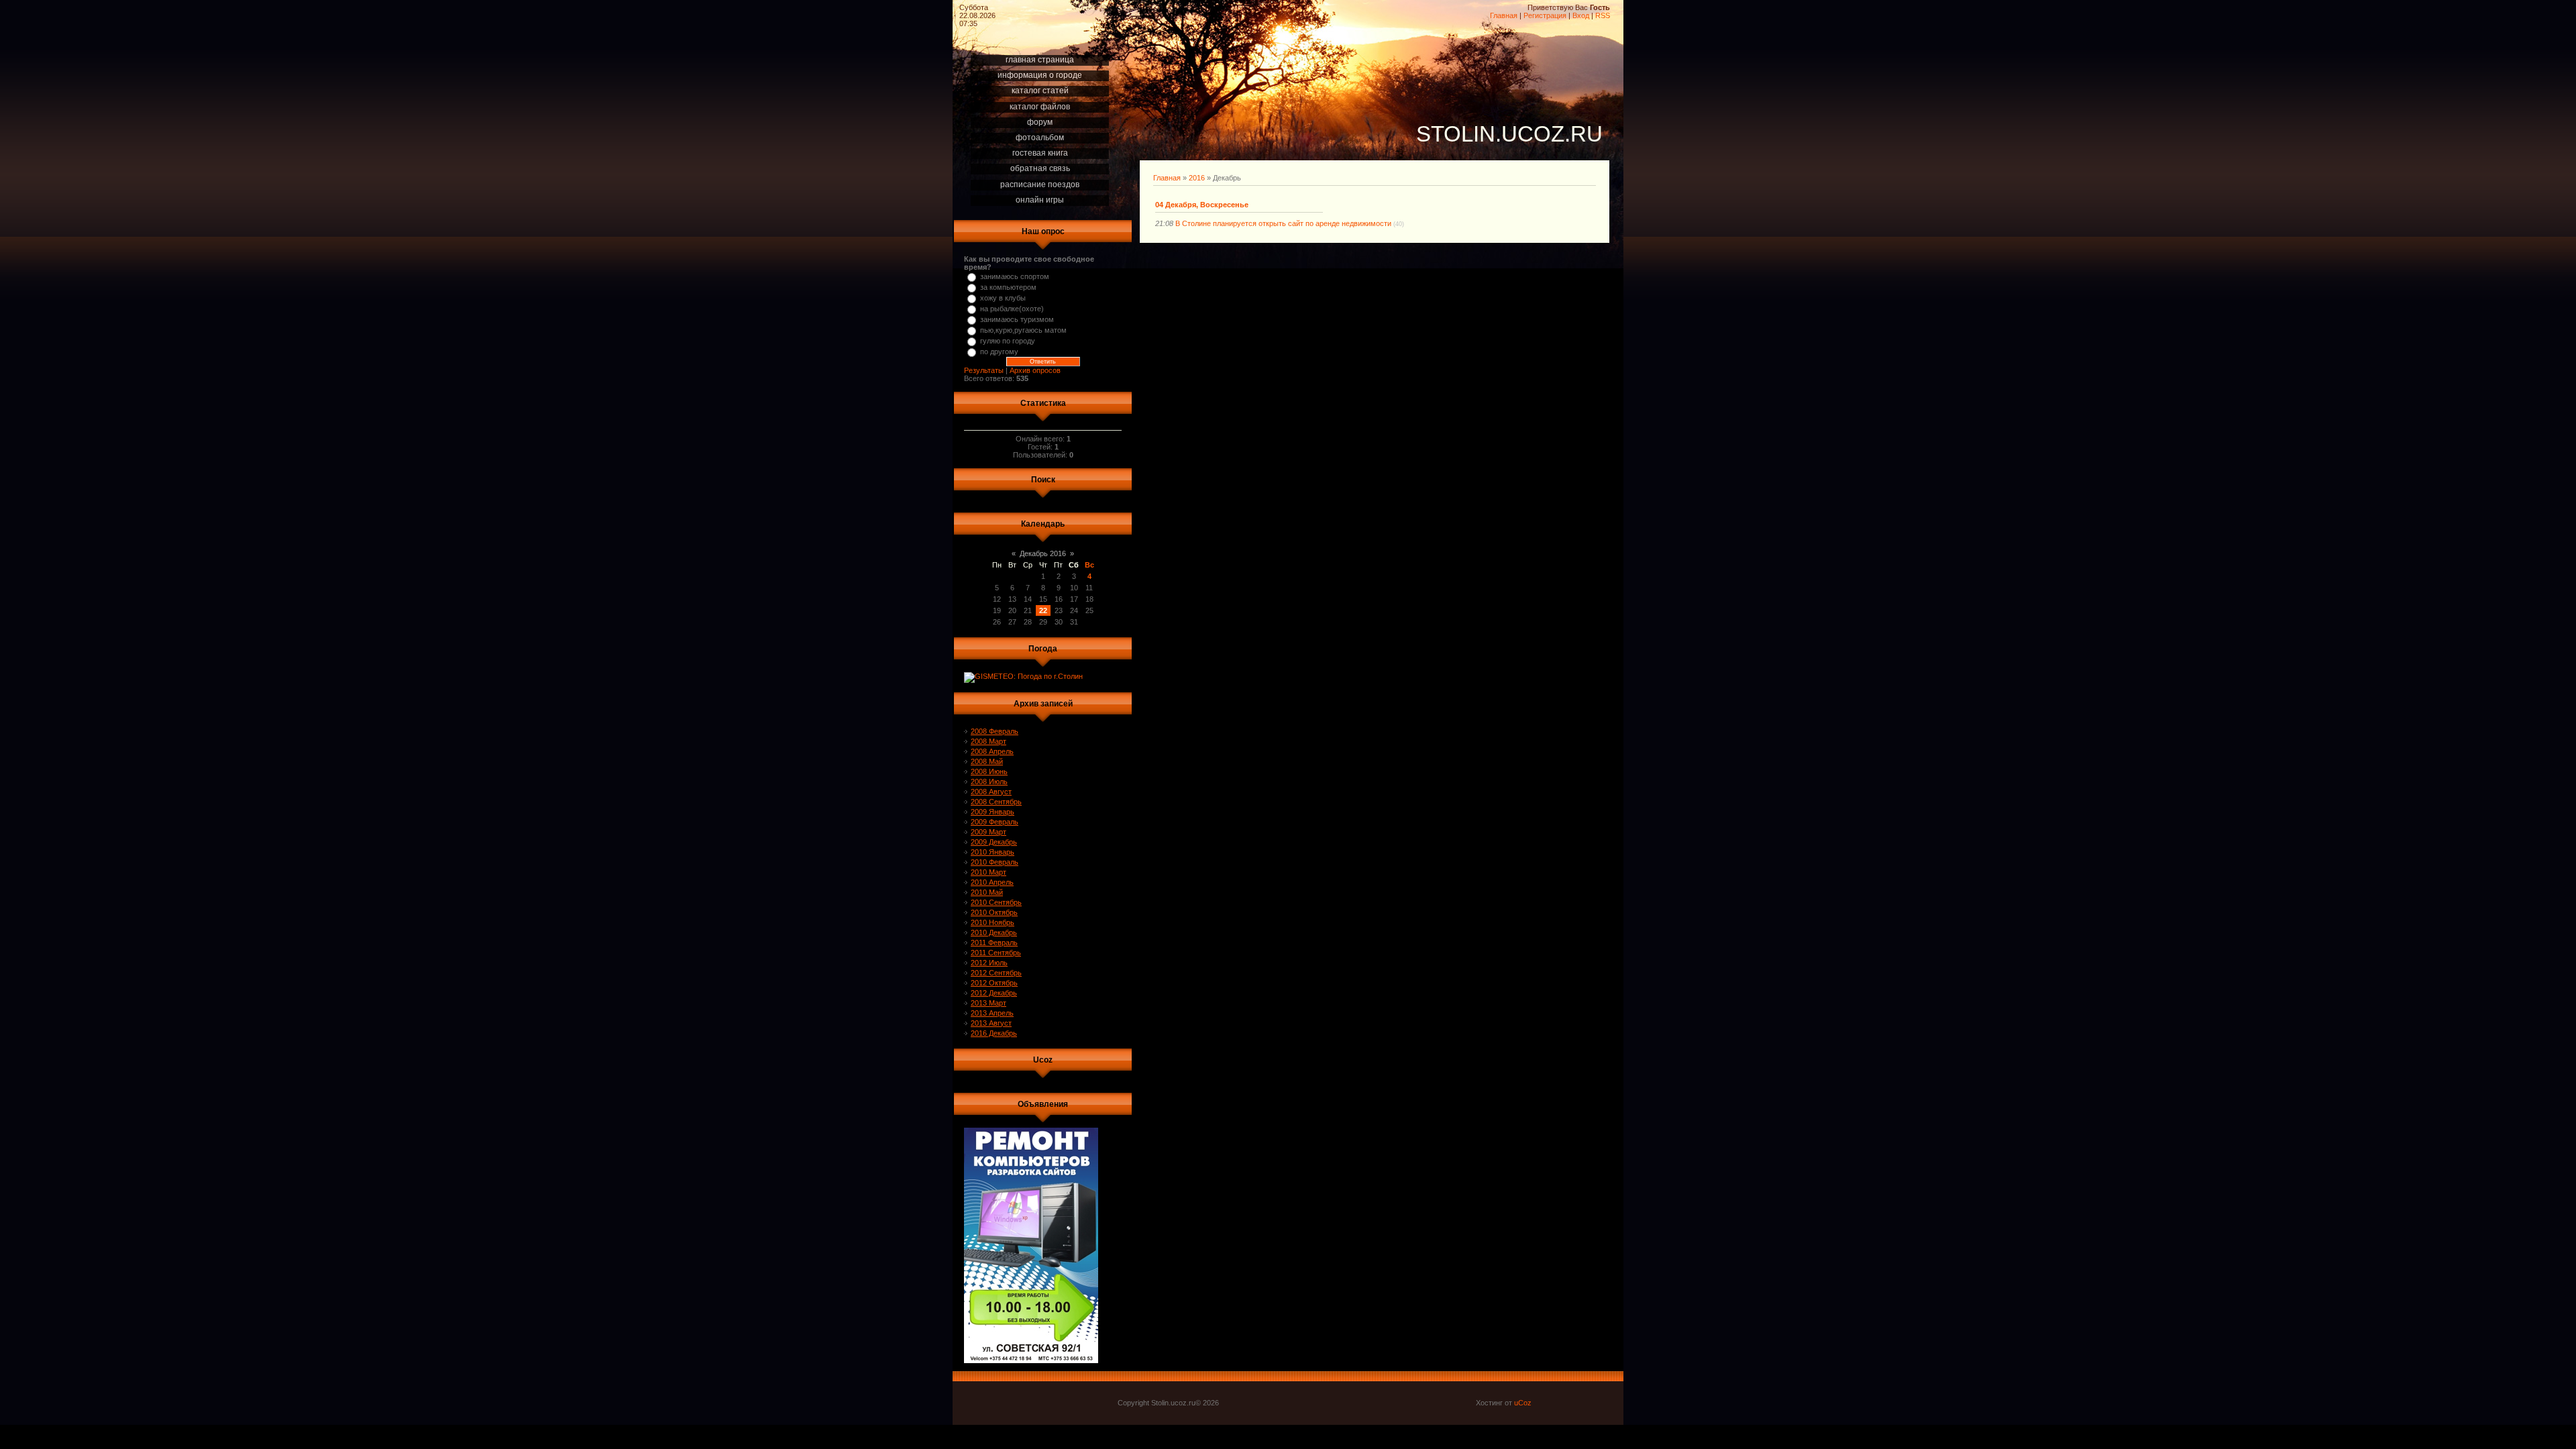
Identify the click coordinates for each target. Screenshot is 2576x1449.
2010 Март (988, 872)
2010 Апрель (992, 882)
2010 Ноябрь (992, 922)
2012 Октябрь (994, 983)
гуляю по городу (1008, 341)
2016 (1197, 178)
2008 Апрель (992, 751)
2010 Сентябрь (996, 902)
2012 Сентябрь (996, 973)
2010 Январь (992, 852)
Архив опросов (1035, 370)
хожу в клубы (1003, 298)
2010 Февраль (995, 862)
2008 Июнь (989, 771)
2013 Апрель (992, 1013)
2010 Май (987, 892)
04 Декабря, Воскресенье (1202, 205)
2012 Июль (989, 963)
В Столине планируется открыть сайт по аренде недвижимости (1283, 223)
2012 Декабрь (994, 993)
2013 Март (988, 1003)
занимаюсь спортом (1015, 276)
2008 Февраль (995, 731)
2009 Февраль (995, 822)
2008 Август (991, 792)
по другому (999, 352)
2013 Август (991, 1023)
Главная (1504, 15)
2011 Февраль (994, 943)
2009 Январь (992, 812)
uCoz (1523, 1403)
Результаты (984, 370)
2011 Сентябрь (996, 953)
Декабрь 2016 (1043, 553)
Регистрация (1545, 15)
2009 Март (988, 832)
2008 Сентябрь (996, 802)
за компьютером (1008, 287)
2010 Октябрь (994, 912)
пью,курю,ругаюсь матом (1023, 330)
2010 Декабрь (994, 932)
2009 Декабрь (994, 842)
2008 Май (987, 761)
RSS (1603, 15)
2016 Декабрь (994, 1033)
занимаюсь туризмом (1017, 319)
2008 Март (988, 741)
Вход (1581, 15)
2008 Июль (989, 782)
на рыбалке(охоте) (1012, 309)
